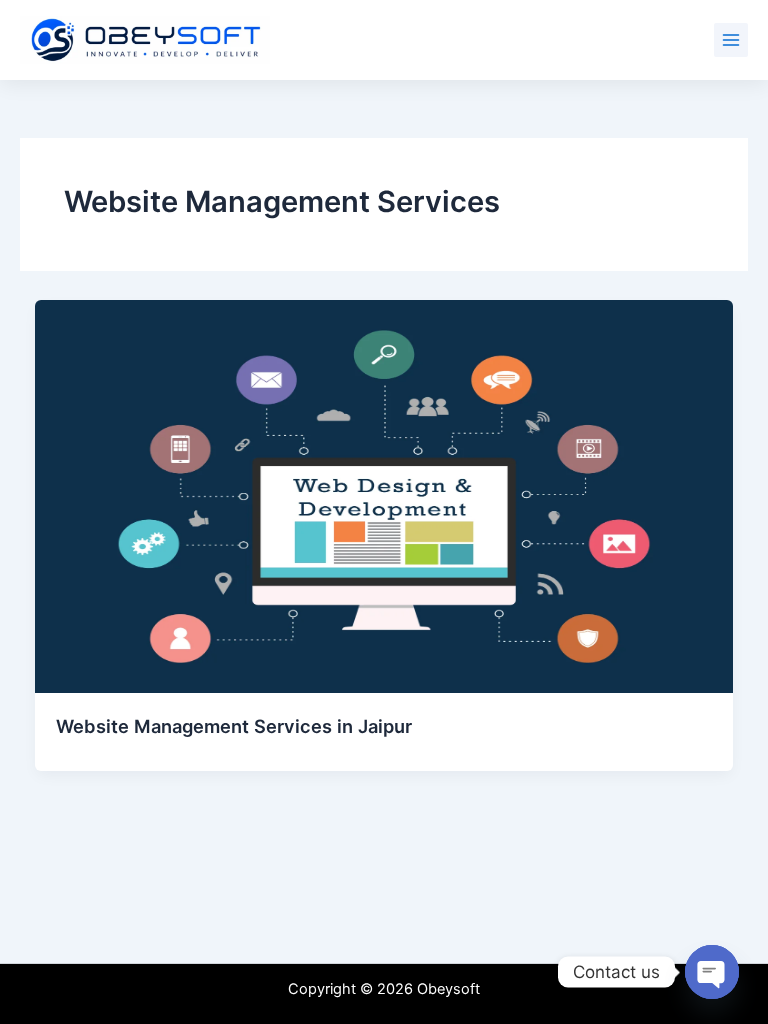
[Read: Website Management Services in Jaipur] (384, 495)
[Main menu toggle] (731, 40)
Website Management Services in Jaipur (234, 726)
